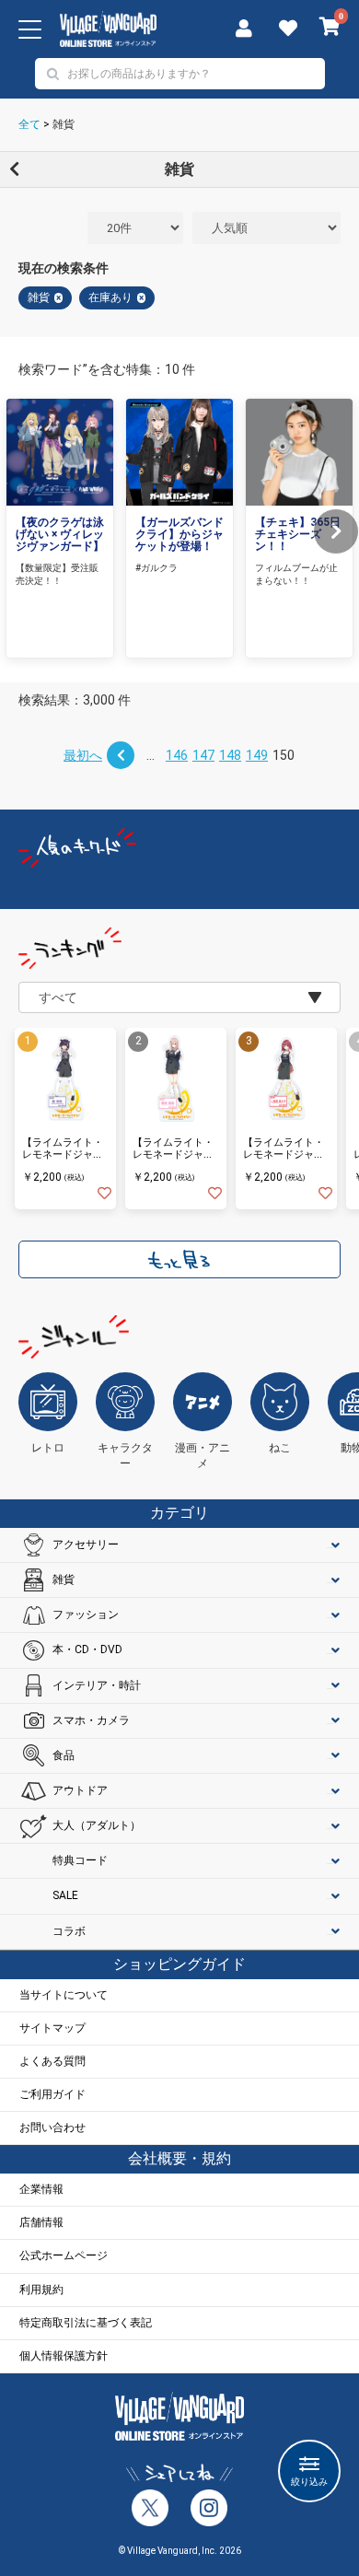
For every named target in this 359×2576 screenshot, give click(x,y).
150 (284, 755)
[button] (336, 531)
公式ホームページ (64, 2255)
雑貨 (64, 124)
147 (203, 755)
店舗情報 (41, 2222)
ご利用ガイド (52, 2094)
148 (230, 755)
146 (177, 755)
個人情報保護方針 (64, 2356)
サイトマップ (52, 2028)
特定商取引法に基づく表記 (86, 2323)
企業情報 (41, 2189)
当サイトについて (64, 1995)
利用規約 (41, 2290)
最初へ (83, 755)
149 (257, 755)
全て (29, 124)
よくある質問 (52, 2061)
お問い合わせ (52, 2127)
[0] (330, 29)
